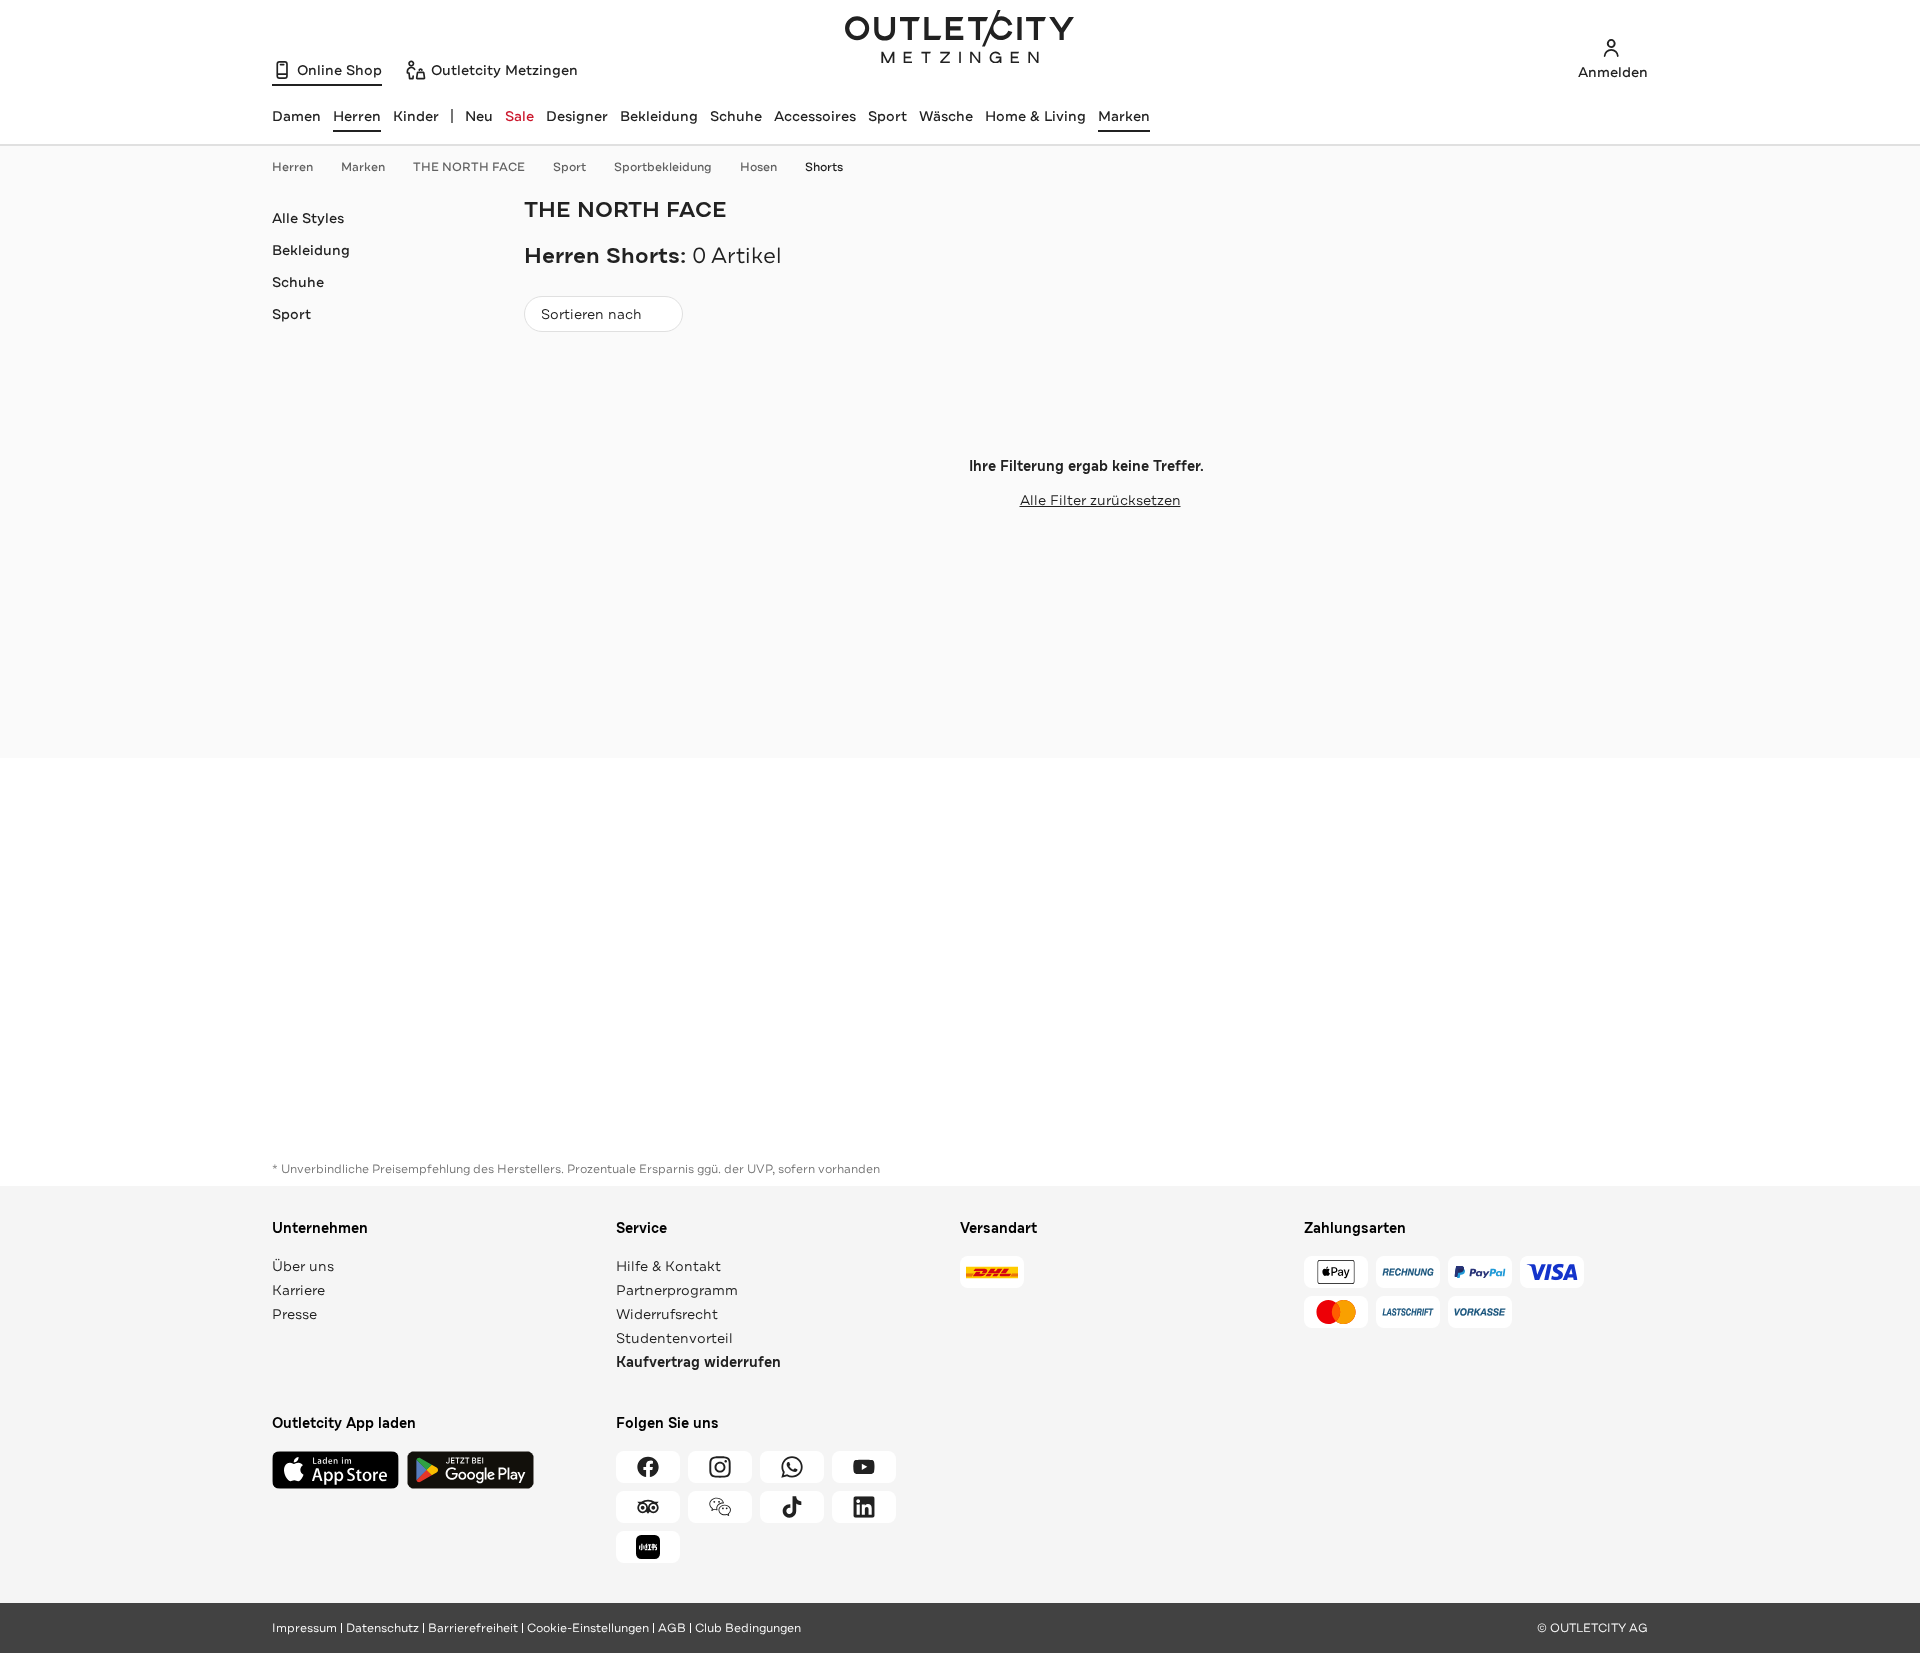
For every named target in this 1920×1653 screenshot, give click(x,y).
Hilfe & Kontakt (668, 1266)
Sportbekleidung (663, 167)
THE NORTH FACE (469, 167)
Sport (887, 116)
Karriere (298, 1290)
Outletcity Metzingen (960, 39)
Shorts (824, 167)
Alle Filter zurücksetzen (1100, 500)
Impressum (304, 1628)
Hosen (758, 167)
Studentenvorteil (674, 1338)
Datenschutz (382, 1628)
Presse (294, 1314)
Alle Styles (308, 218)
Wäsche (946, 116)
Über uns (303, 1266)
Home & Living (1035, 116)
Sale (519, 116)
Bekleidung (659, 116)
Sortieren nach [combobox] (591, 318)
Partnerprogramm (677, 1290)
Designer (577, 116)
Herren (292, 167)
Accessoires (815, 116)
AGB (672, 1628)
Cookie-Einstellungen (588, 1628)
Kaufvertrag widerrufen (698, 1362)
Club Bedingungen (748, 1628)
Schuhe (736, 116)
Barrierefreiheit (473, 1628)
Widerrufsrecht (667, 1314)
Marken (1124, 116)
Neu (479, 116)
